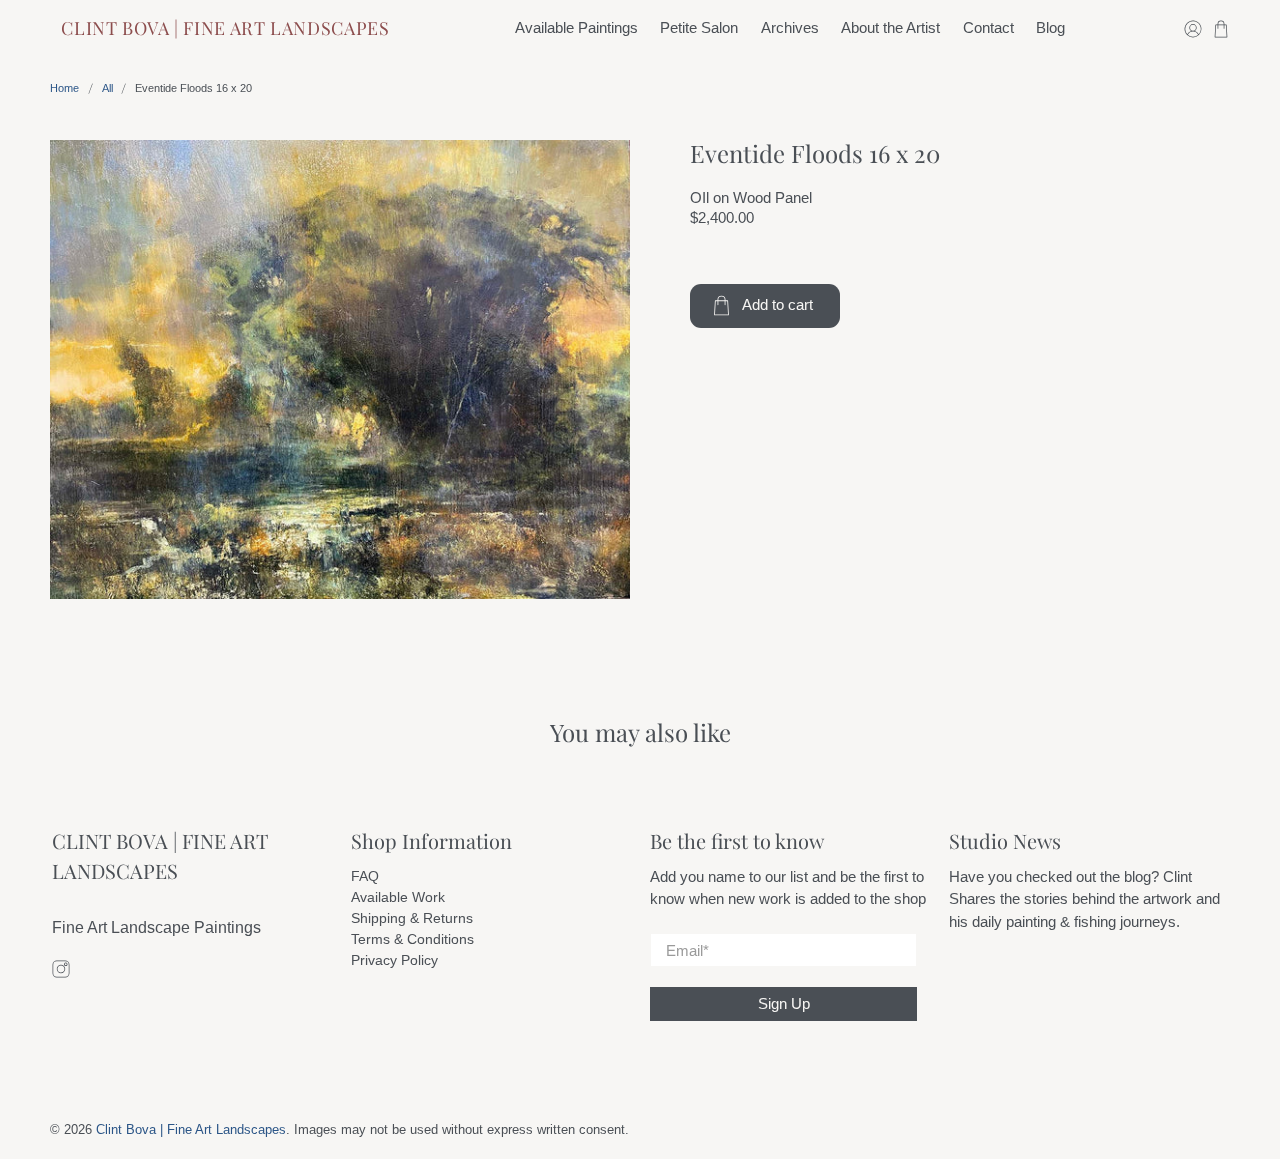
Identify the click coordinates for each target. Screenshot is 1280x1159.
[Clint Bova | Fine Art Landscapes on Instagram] (61, 972)
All (107, 88)
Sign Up (784, 1003)
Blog (1050, 27)
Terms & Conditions (412, 939)
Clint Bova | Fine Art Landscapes (225, 28)
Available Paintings (576, 27)
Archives (790, 27)
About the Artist (890, 27)
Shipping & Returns (412, 918)
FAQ (365, 876)
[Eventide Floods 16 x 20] (340, 369)
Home (64, 88)
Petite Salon (699, 27)
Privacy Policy (394, 960)
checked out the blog (1083, 876)
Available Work (398, 897)
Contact (988, 27)
